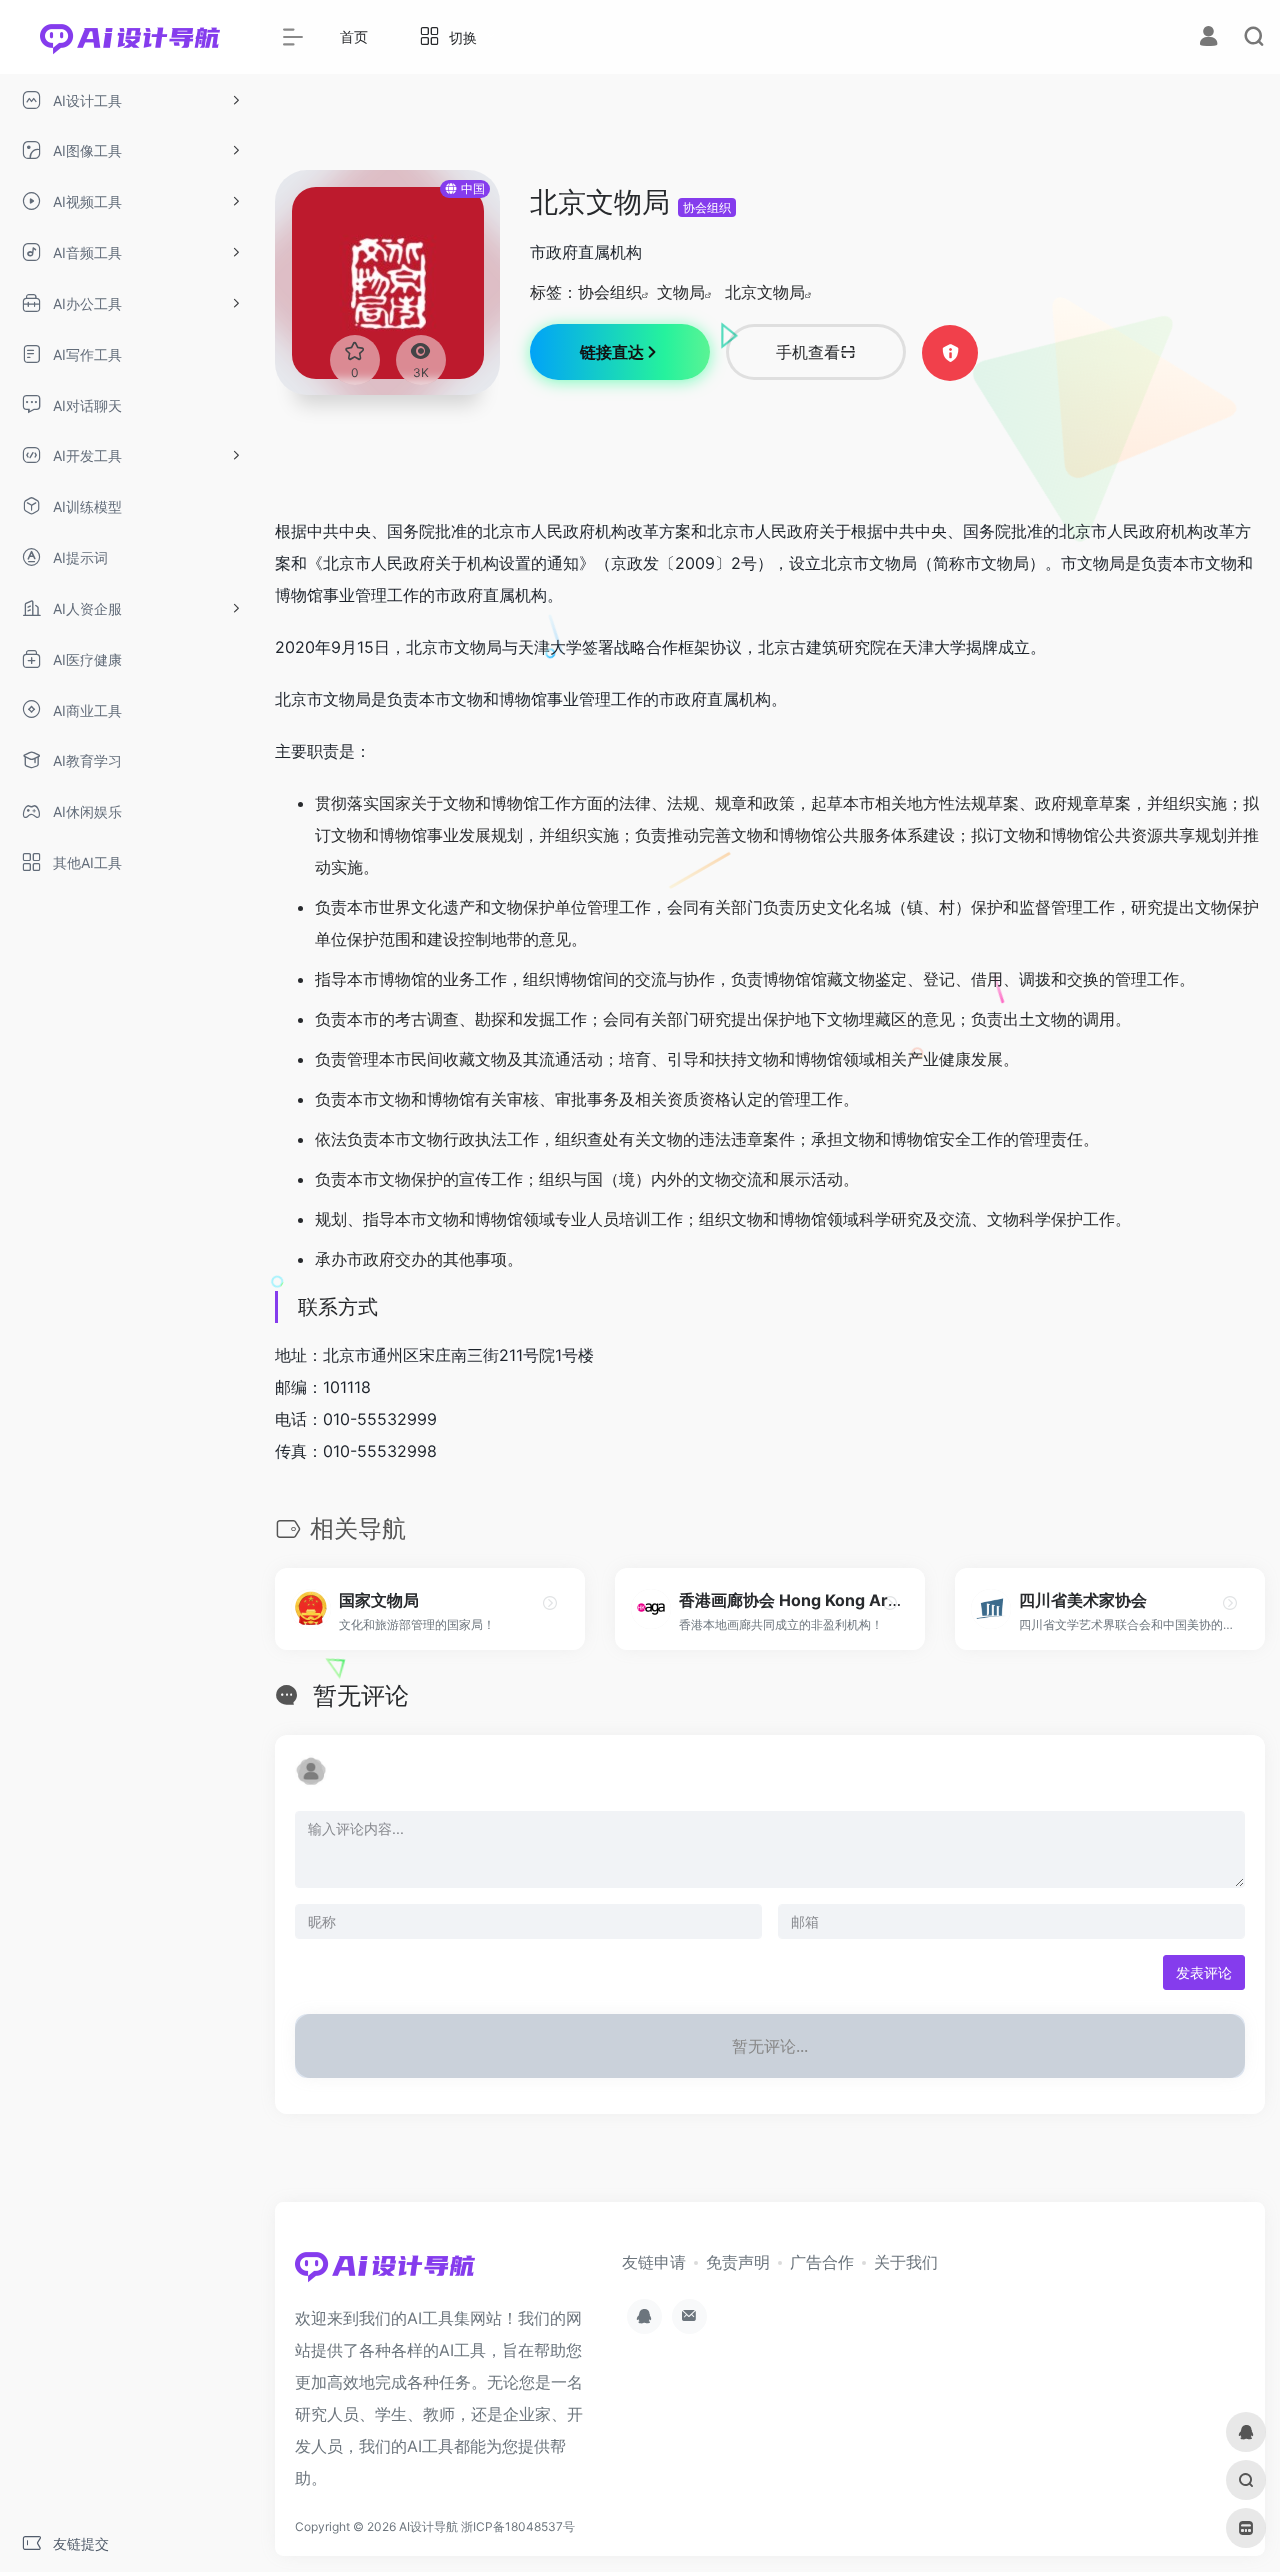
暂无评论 (361, 1695)
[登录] (1208, 38)
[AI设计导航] (385, 2272)
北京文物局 (765, 292)
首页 (354, 36)
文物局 (681, 292)
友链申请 (654, 2262)
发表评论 (1204, 1972)
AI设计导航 (428, 2526)
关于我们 (906, 2262)
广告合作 (822, 2262)
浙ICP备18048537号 (518, 2526)
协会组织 (707, 207)
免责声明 (738, 2262)
